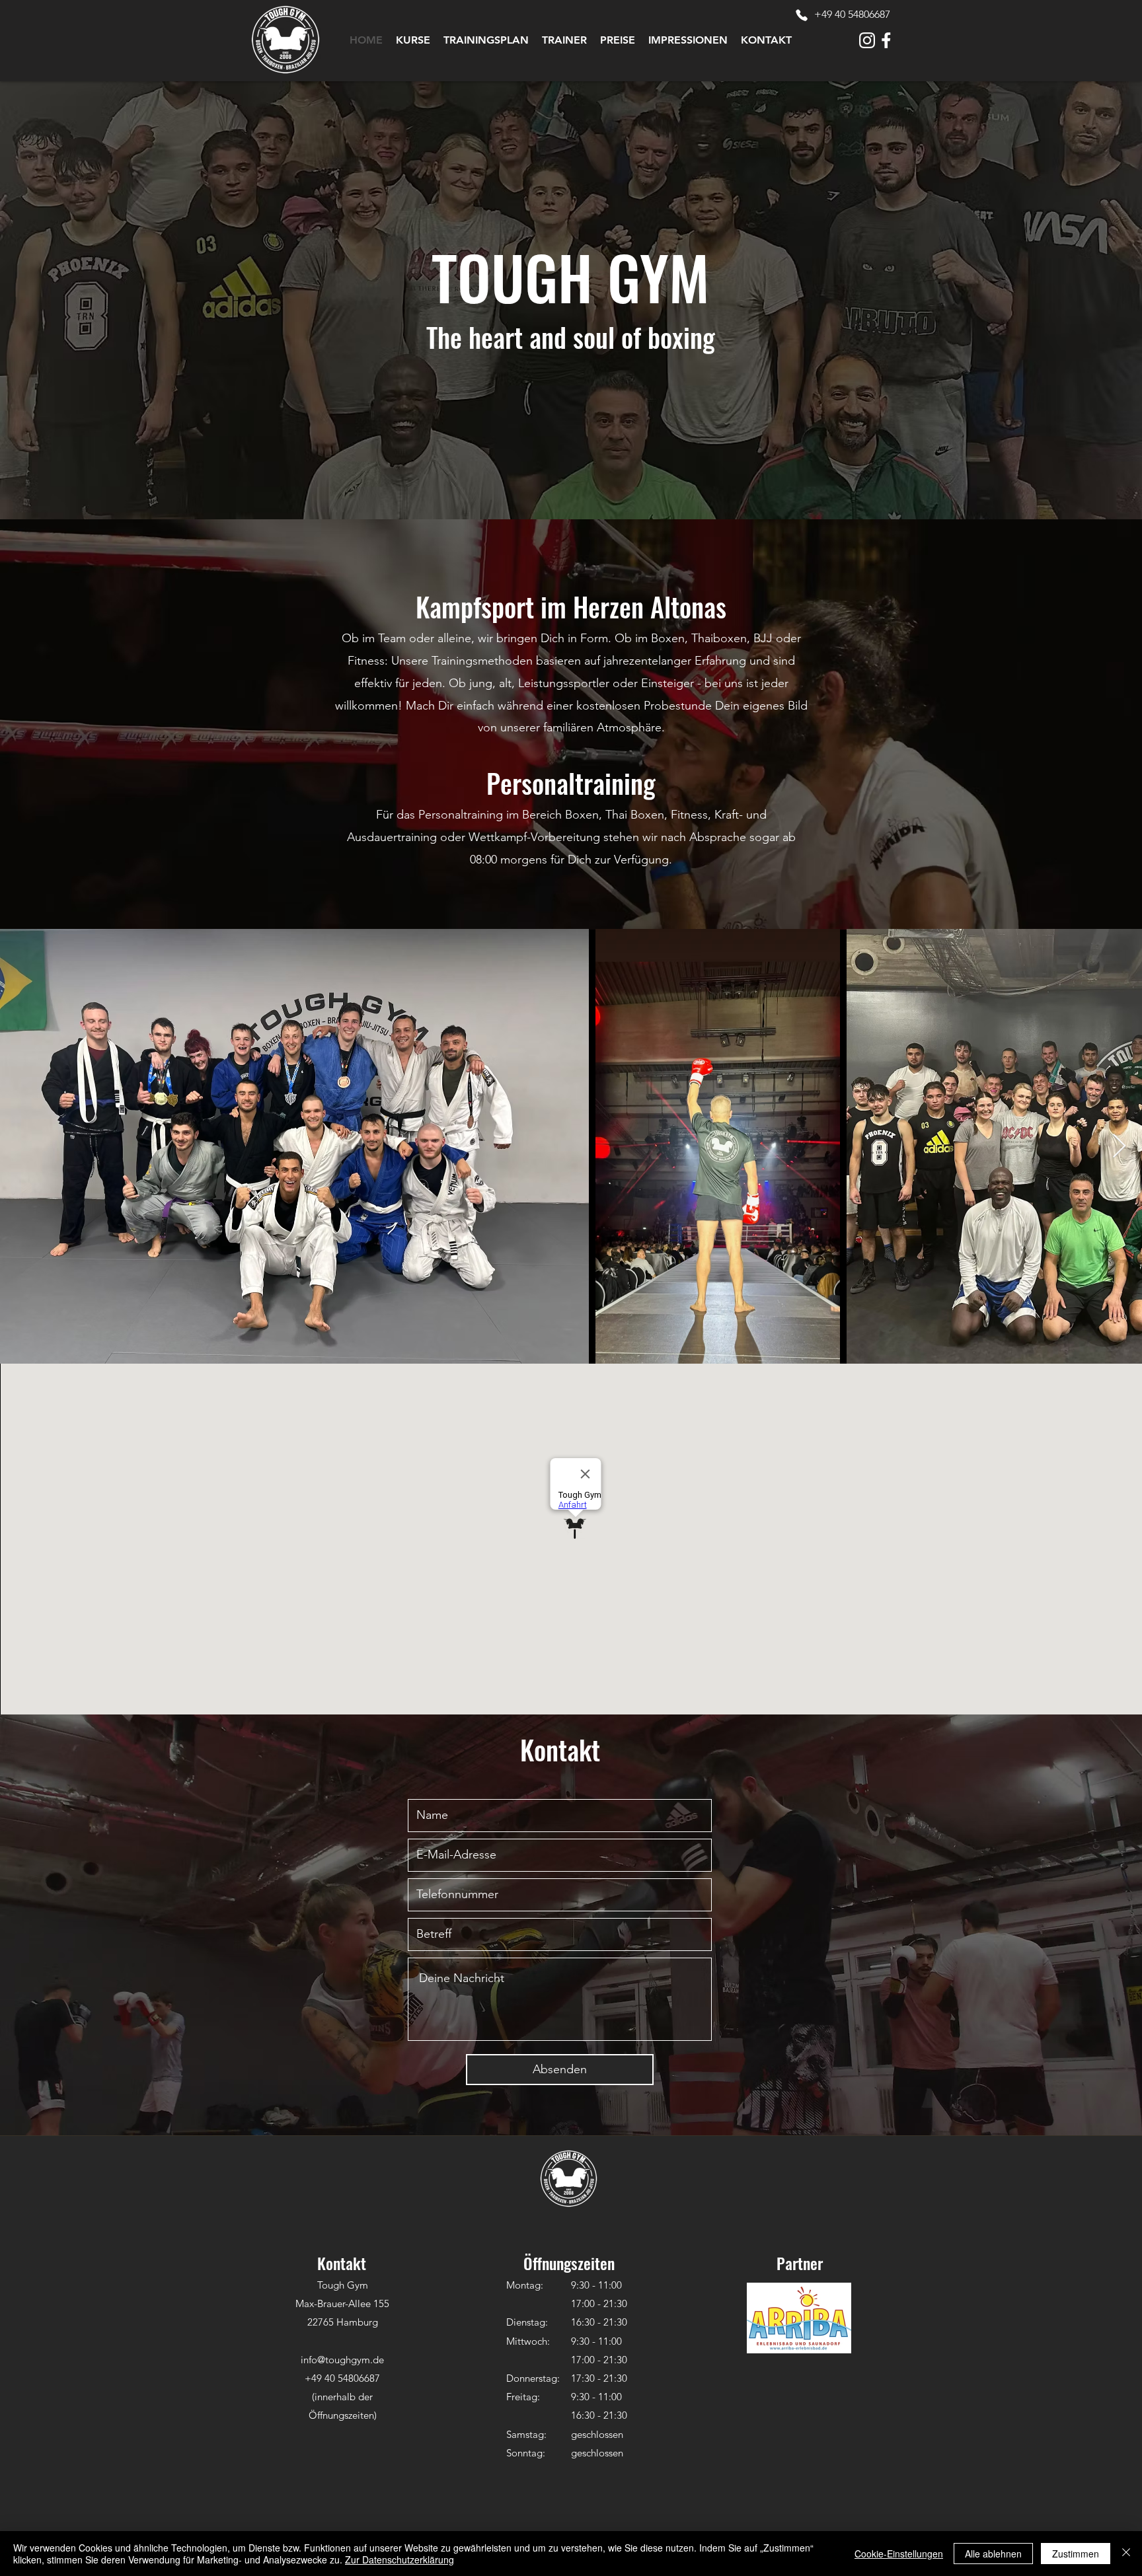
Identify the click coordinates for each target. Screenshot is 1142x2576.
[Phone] (802, 15)
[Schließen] (1126, 2554)
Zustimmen (1076, 2554)
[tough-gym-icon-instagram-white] (867, 40)
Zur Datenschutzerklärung (400, 2559)
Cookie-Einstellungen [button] (899, 2554)
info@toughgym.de (342, 2360)
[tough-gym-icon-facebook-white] (886, 40)
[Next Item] (1119, 1147)
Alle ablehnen (993, 2554)
